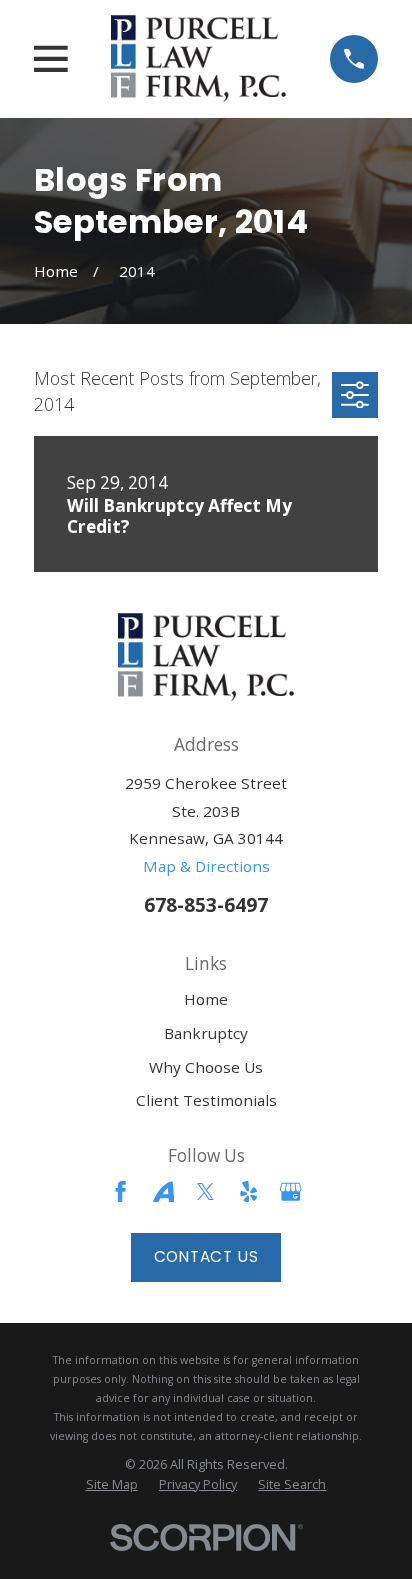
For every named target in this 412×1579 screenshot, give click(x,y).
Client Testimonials (206, 1100)
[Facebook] (120, 1191)
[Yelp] (248, 1191)
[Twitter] (205, 1191)
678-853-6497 (206, 904)
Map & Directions (206, 866)
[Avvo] (163, 1191)
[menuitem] (112, 1485)
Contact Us (206, 1256)
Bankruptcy (206, 1033)
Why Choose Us (206, 1067)
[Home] (198, 58)
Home (206, 999)
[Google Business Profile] (290, 1191)
